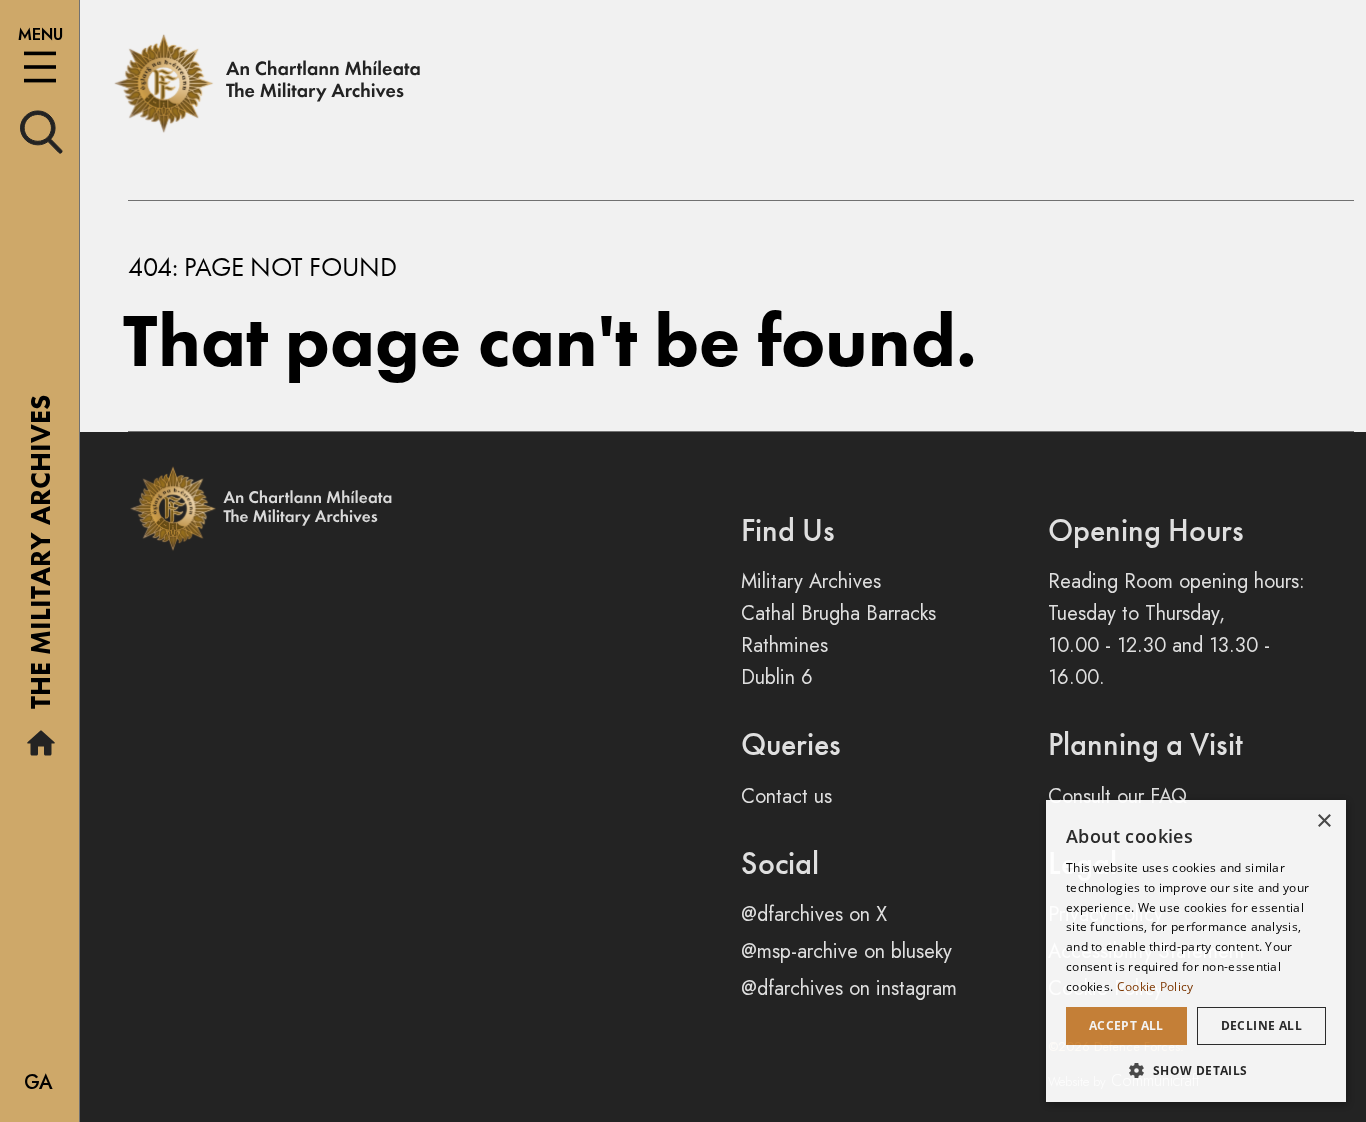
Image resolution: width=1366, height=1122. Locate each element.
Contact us (786, 796)
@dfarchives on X (814, 914)
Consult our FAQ (1117, 796)
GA (38, 1082)
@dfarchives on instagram (849, 988)
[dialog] (1196, 951)
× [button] (1323, 821)
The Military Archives (40, 559)
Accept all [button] (1126, 1025)
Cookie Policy (1155, 986)
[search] (41, 130)
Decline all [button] (1261, 1025)
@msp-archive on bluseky (846, 951)
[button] (1196, 1070)
